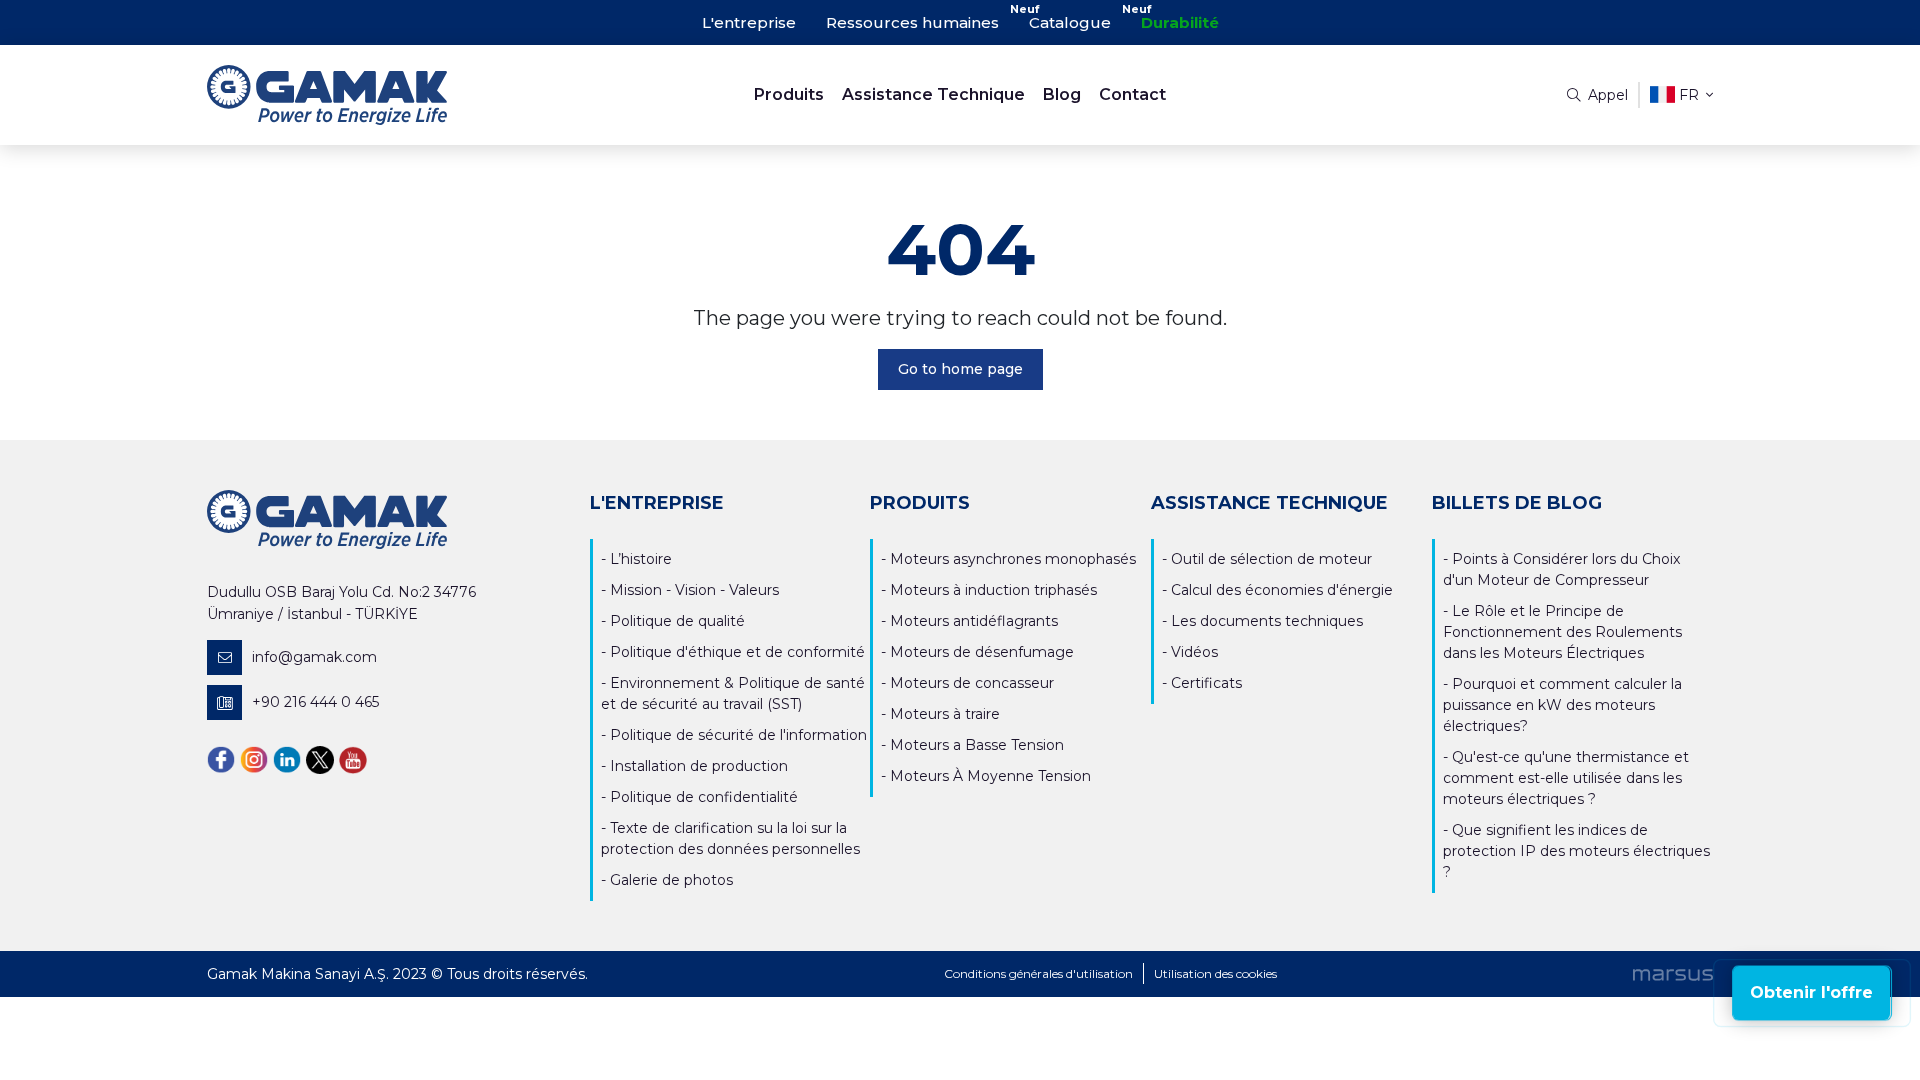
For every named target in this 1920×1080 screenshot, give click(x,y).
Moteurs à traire (945, 714)
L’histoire (641, 559)
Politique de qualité (677, 621)
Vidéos (1194, 652)
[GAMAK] (395, 95)
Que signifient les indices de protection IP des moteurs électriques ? (1576, 851)
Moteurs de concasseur (972, 683)
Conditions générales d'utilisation (1038, 973)
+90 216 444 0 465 (315, 702)
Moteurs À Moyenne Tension (990, 776)
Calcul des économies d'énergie (1282, 590)
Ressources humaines (912, 22)
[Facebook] (221, 759)
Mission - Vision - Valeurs (694, 590)
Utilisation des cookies (1215, 973)
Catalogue (1070, 22)
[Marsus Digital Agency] (1673, 974)
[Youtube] (353, 759)
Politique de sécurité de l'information (738, 735)
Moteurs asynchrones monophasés (1013, 559)
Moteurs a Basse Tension (977, 745)
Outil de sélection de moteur (1271, 559)
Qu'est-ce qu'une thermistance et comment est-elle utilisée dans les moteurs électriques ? (1566, 778)
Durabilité (1180, 22)
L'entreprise (749, 22)
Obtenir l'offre (1811, 992)
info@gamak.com (314, 657)
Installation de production (699, 766)
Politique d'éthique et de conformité (737, 652)
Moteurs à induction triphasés (993, 590)
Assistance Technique (933, 94)
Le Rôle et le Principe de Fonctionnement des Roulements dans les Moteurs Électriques (1562, 632)
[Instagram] (254, 759)
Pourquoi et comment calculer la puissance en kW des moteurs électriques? (1562, 705)
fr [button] (1689, 95)
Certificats (1206, 683)
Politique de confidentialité (704, 797)
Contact (1132, 94)
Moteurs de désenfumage (982, 652)
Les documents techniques (1267, 621)
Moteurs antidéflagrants (974, 621)
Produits (789, 94)
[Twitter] (320, 759)
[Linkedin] (287, 759)
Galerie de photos (671, 880)
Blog (1062, 94)
